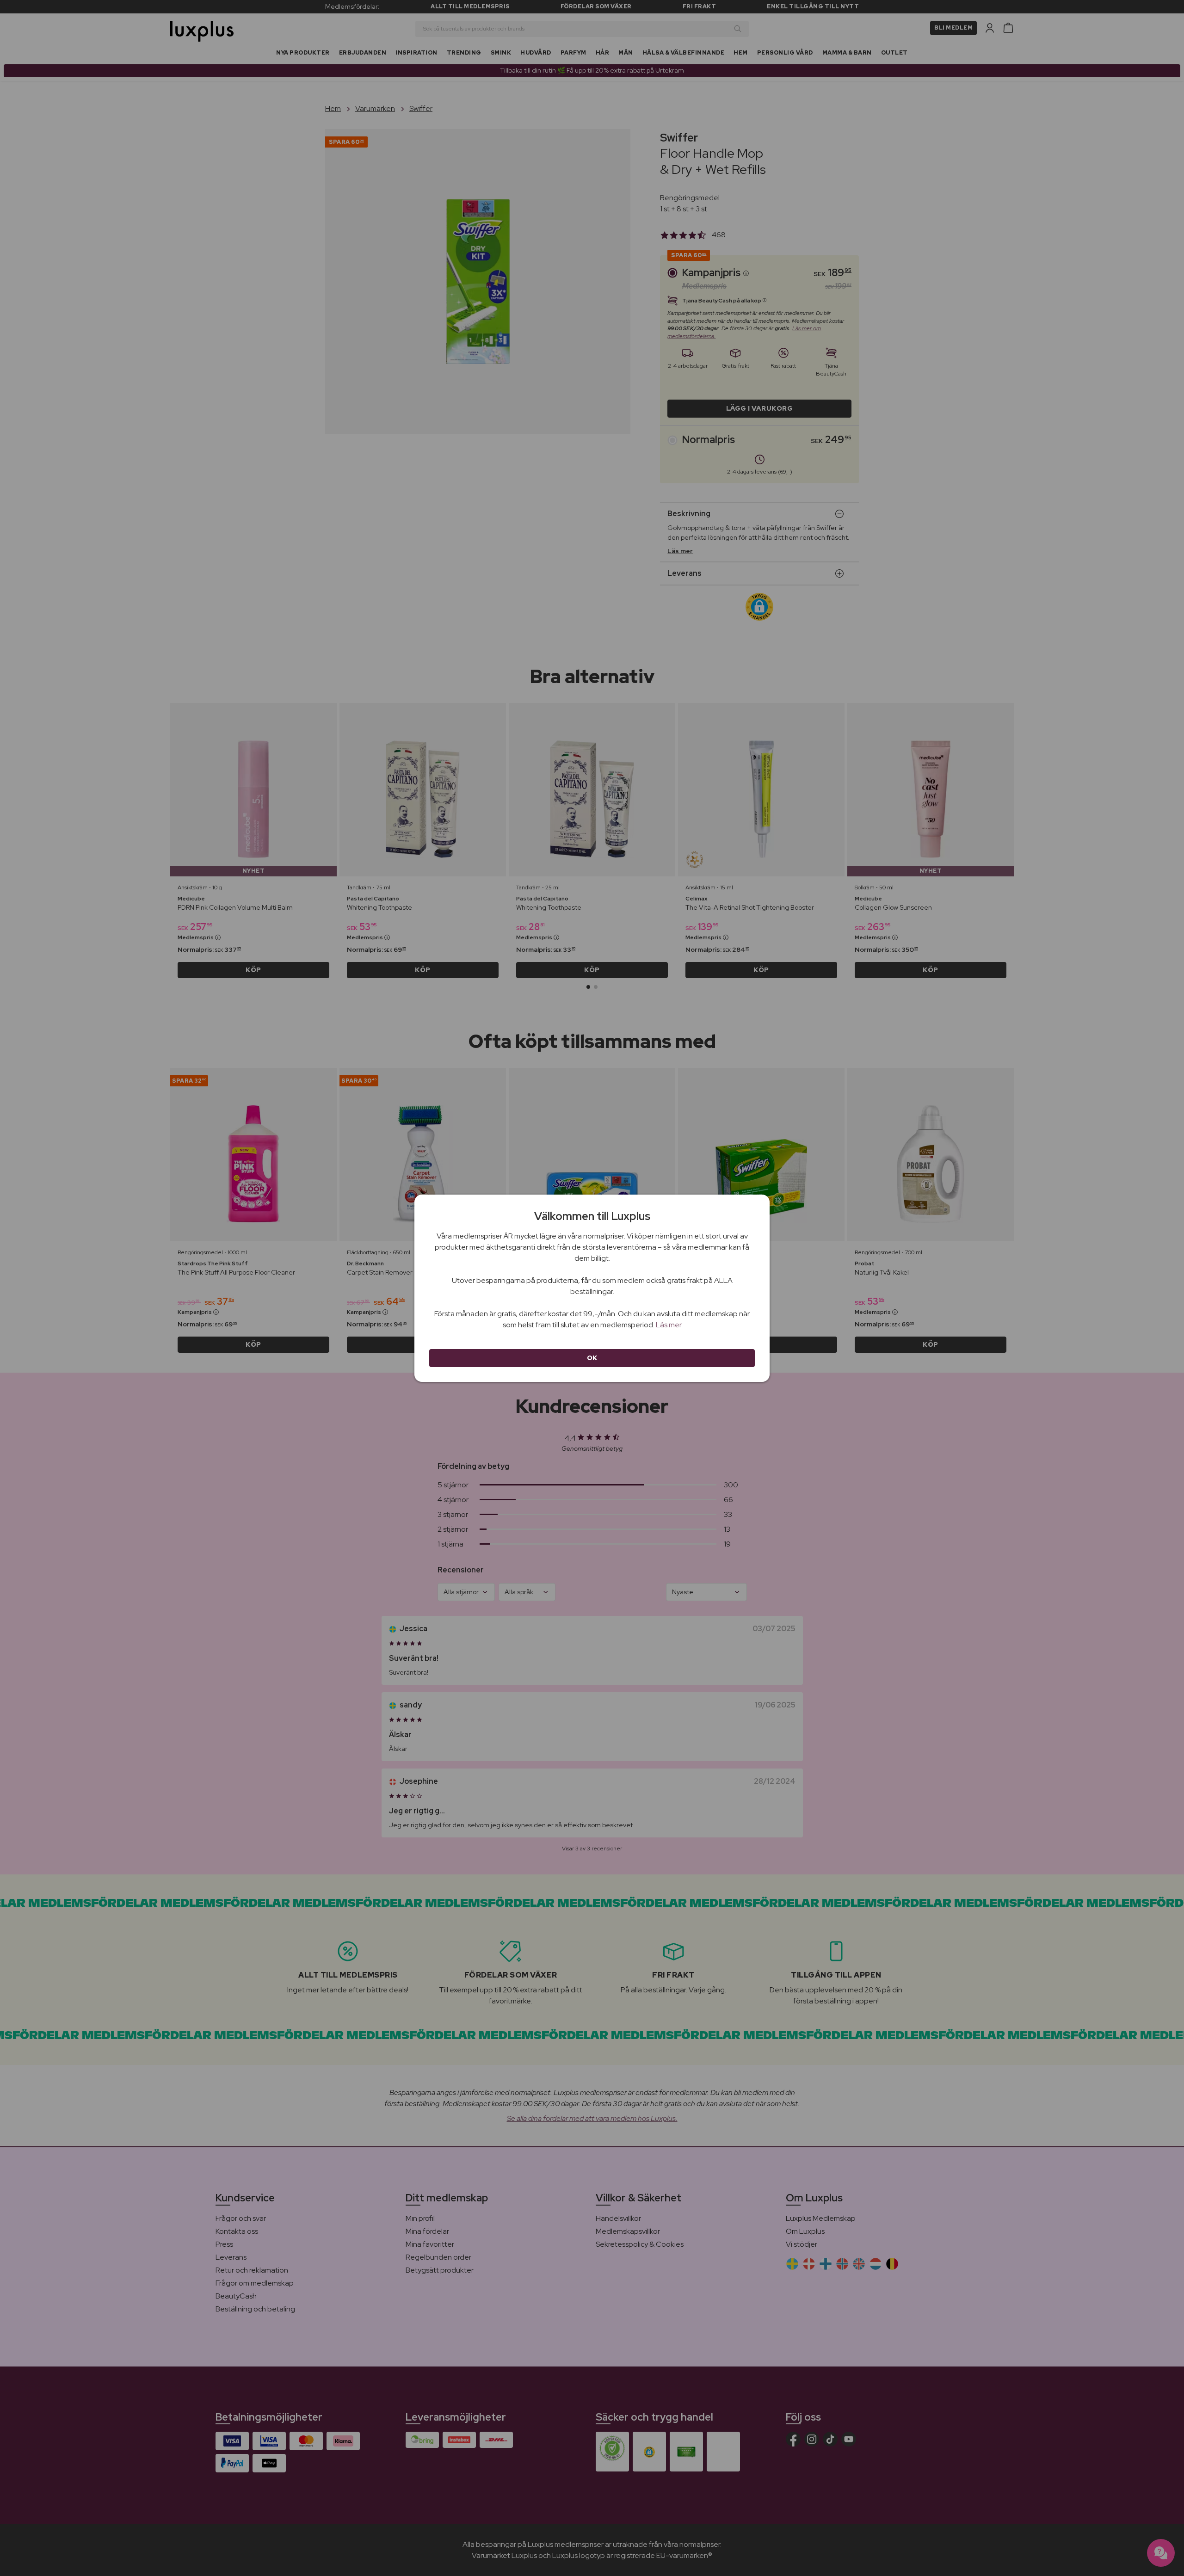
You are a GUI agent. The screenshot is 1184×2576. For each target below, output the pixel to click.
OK (592, 1358)
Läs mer (669, 1325)
